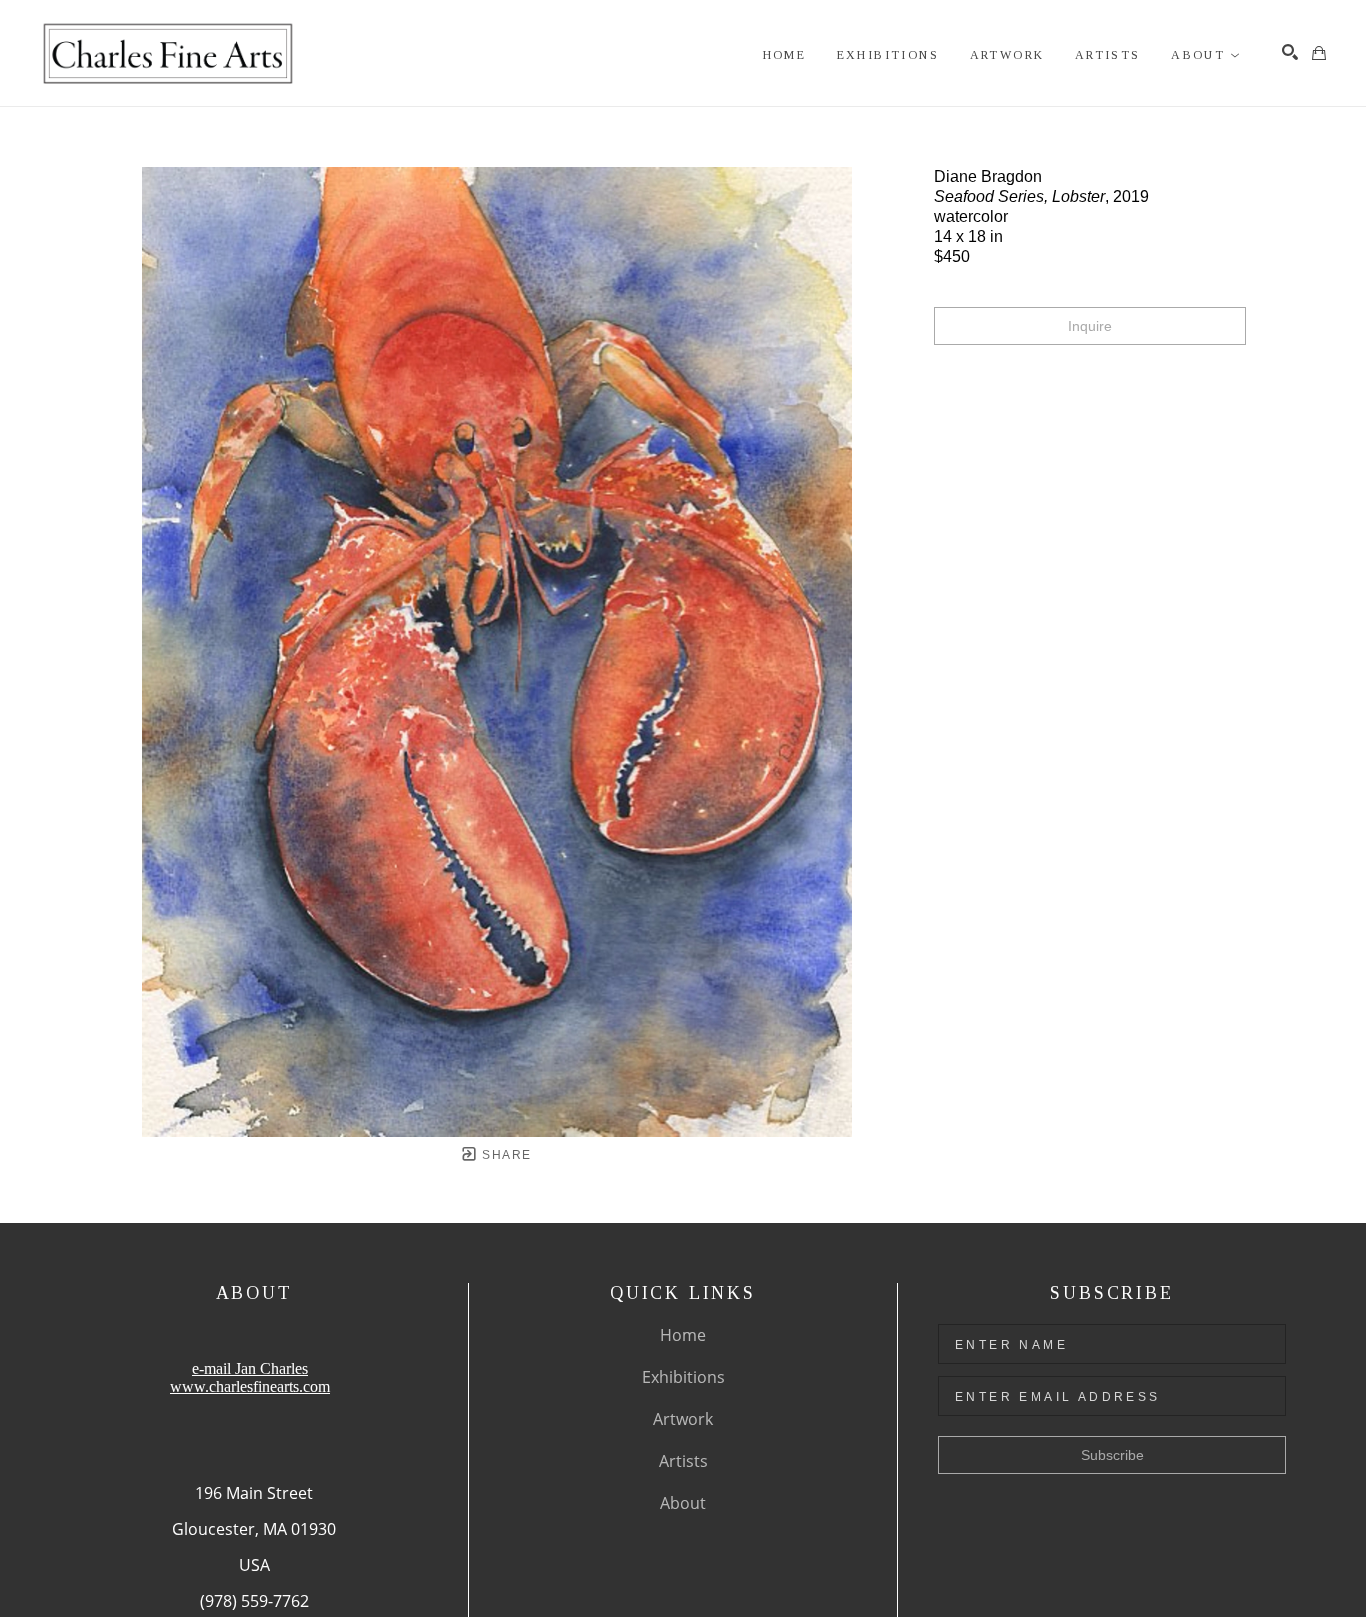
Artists (683, 1461)
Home (683, 1335)
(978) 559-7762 (254, 1601)
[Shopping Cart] (1319, 53)
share (504, 1155)
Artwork (683, 1419)
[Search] (1290, 52)
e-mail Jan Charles (250, 1368)
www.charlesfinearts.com (250, 1386)
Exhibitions (683, 1377)
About (683, 1503)
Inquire (1090, 326)
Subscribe (1112, 1455)
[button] (1206, 55)
